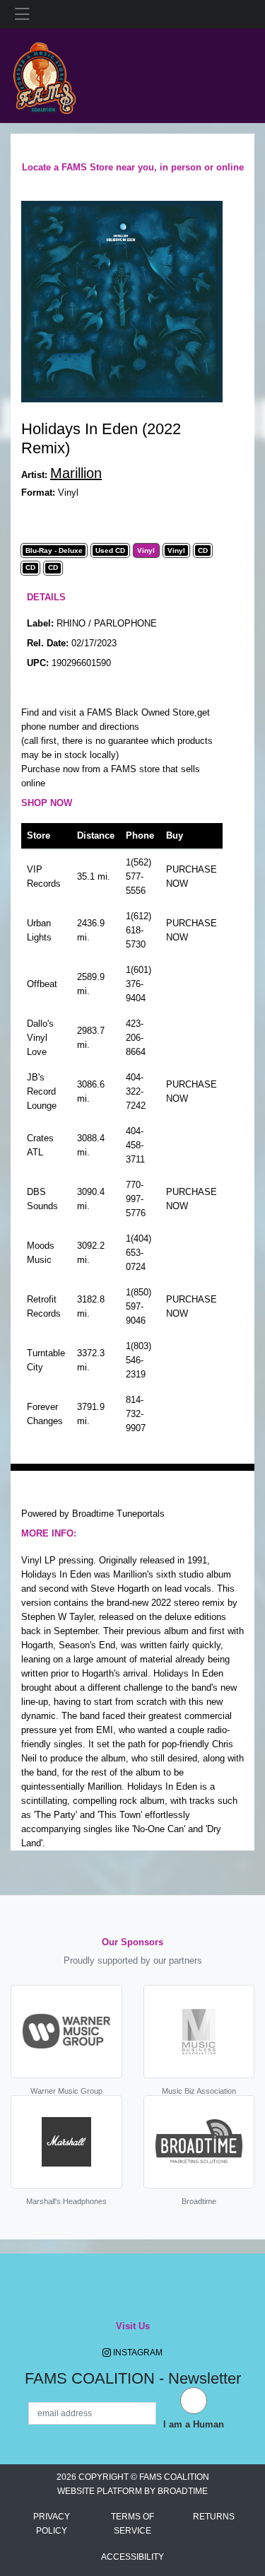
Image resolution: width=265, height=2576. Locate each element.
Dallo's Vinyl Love (40, 1038)
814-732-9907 (136, 1414)
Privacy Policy (52, 2524)
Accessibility (132, 2557)
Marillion (76, 473)
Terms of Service (132, 2524)
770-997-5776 (136, 1199)
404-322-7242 (136, 1091)
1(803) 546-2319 (139, 1360)
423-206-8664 (136, 1038)
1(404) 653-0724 (139, 1253)
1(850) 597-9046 (139, 1306)
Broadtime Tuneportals (118, 1514)
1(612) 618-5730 (139, 930)
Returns (214, 2517)
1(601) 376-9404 (139, 984)
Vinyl (146, 551)
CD (203, 551)
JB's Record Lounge (42, 1091)
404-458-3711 (135, 1145)
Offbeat (42, 984)
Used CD (110, 551)
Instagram (137, 2353)
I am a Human (194, 2424)
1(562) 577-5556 (139, 876)
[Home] (44, 75)
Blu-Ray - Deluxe (54, 551)
